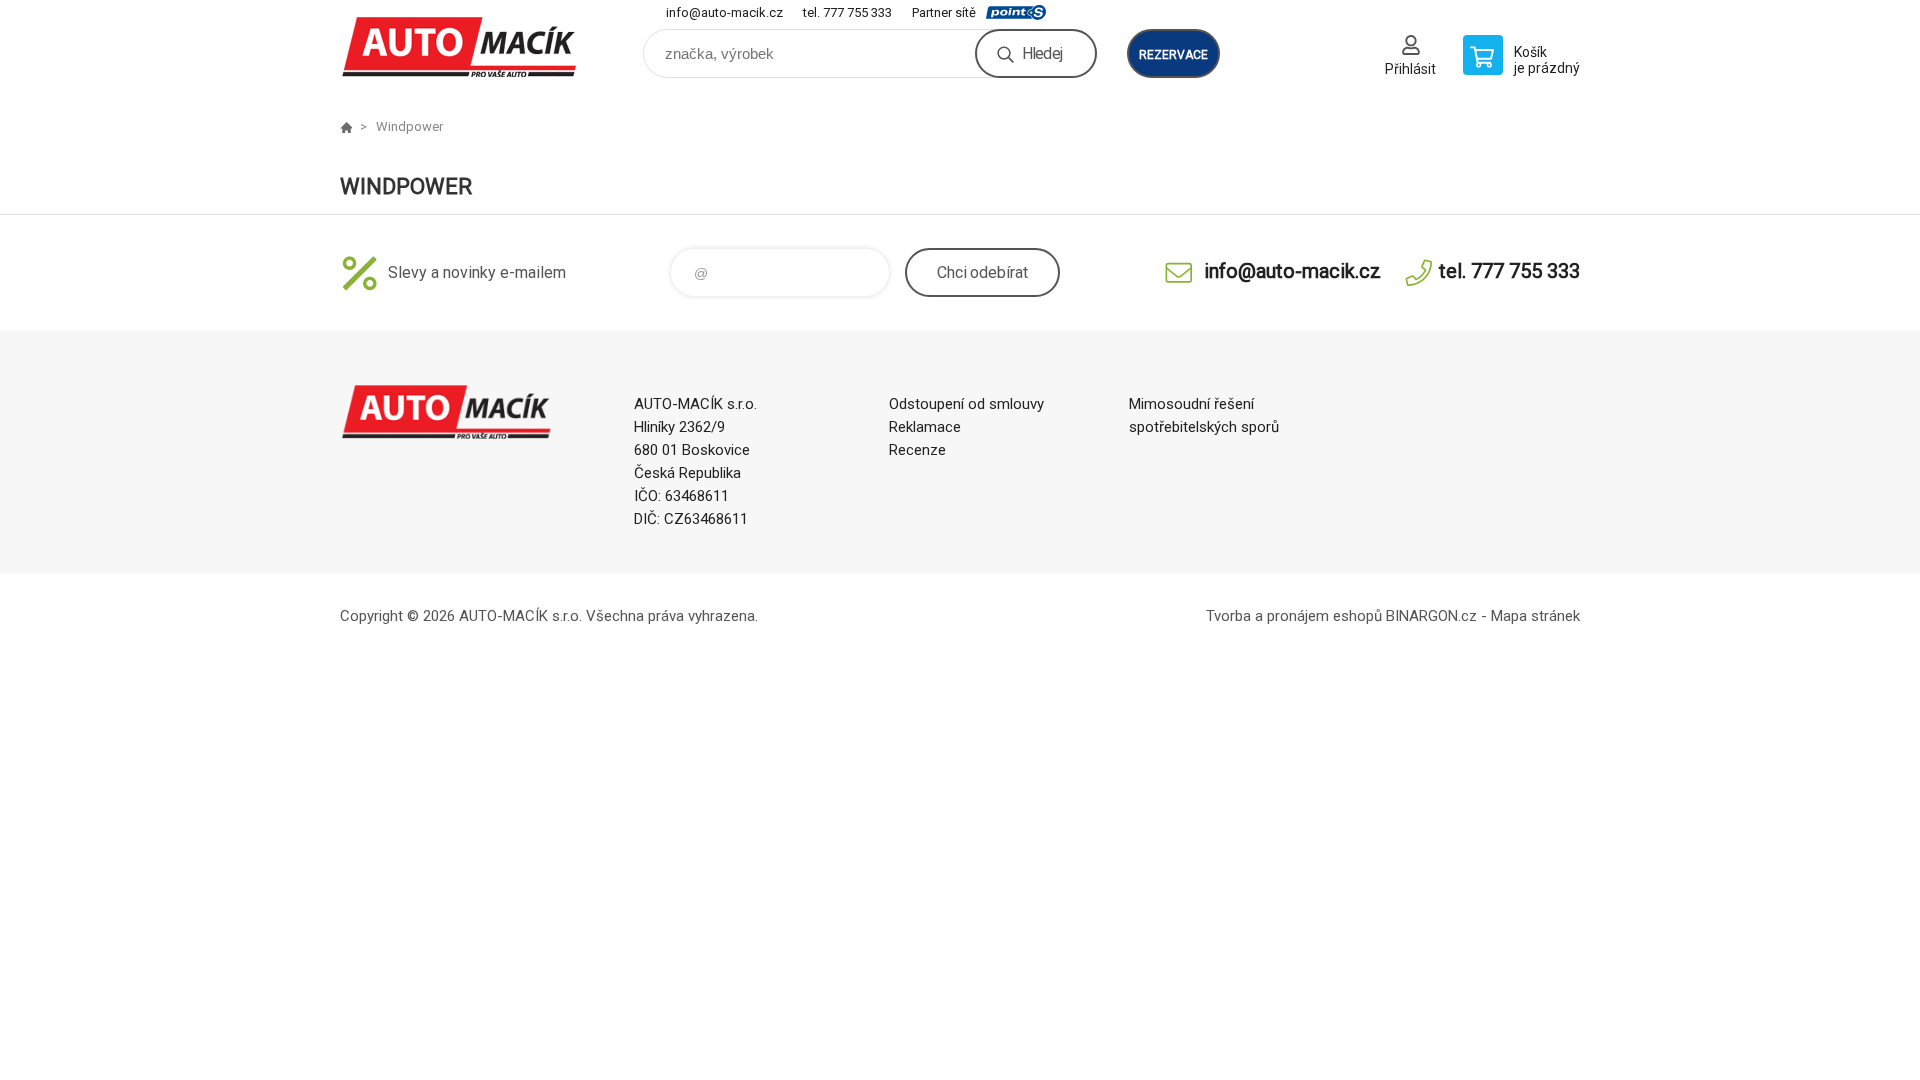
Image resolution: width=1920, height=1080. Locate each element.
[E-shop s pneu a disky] (346, 127)
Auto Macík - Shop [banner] (460, 46)
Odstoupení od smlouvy (966, 404)
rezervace (1173, 55)
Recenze (917, 450)
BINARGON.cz (1431, 616)
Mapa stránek (1535, 616)
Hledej (1042, 53)
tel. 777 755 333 (847, 12)
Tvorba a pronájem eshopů (1294, 616)
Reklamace (925, 427)
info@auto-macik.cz (724, 12)
